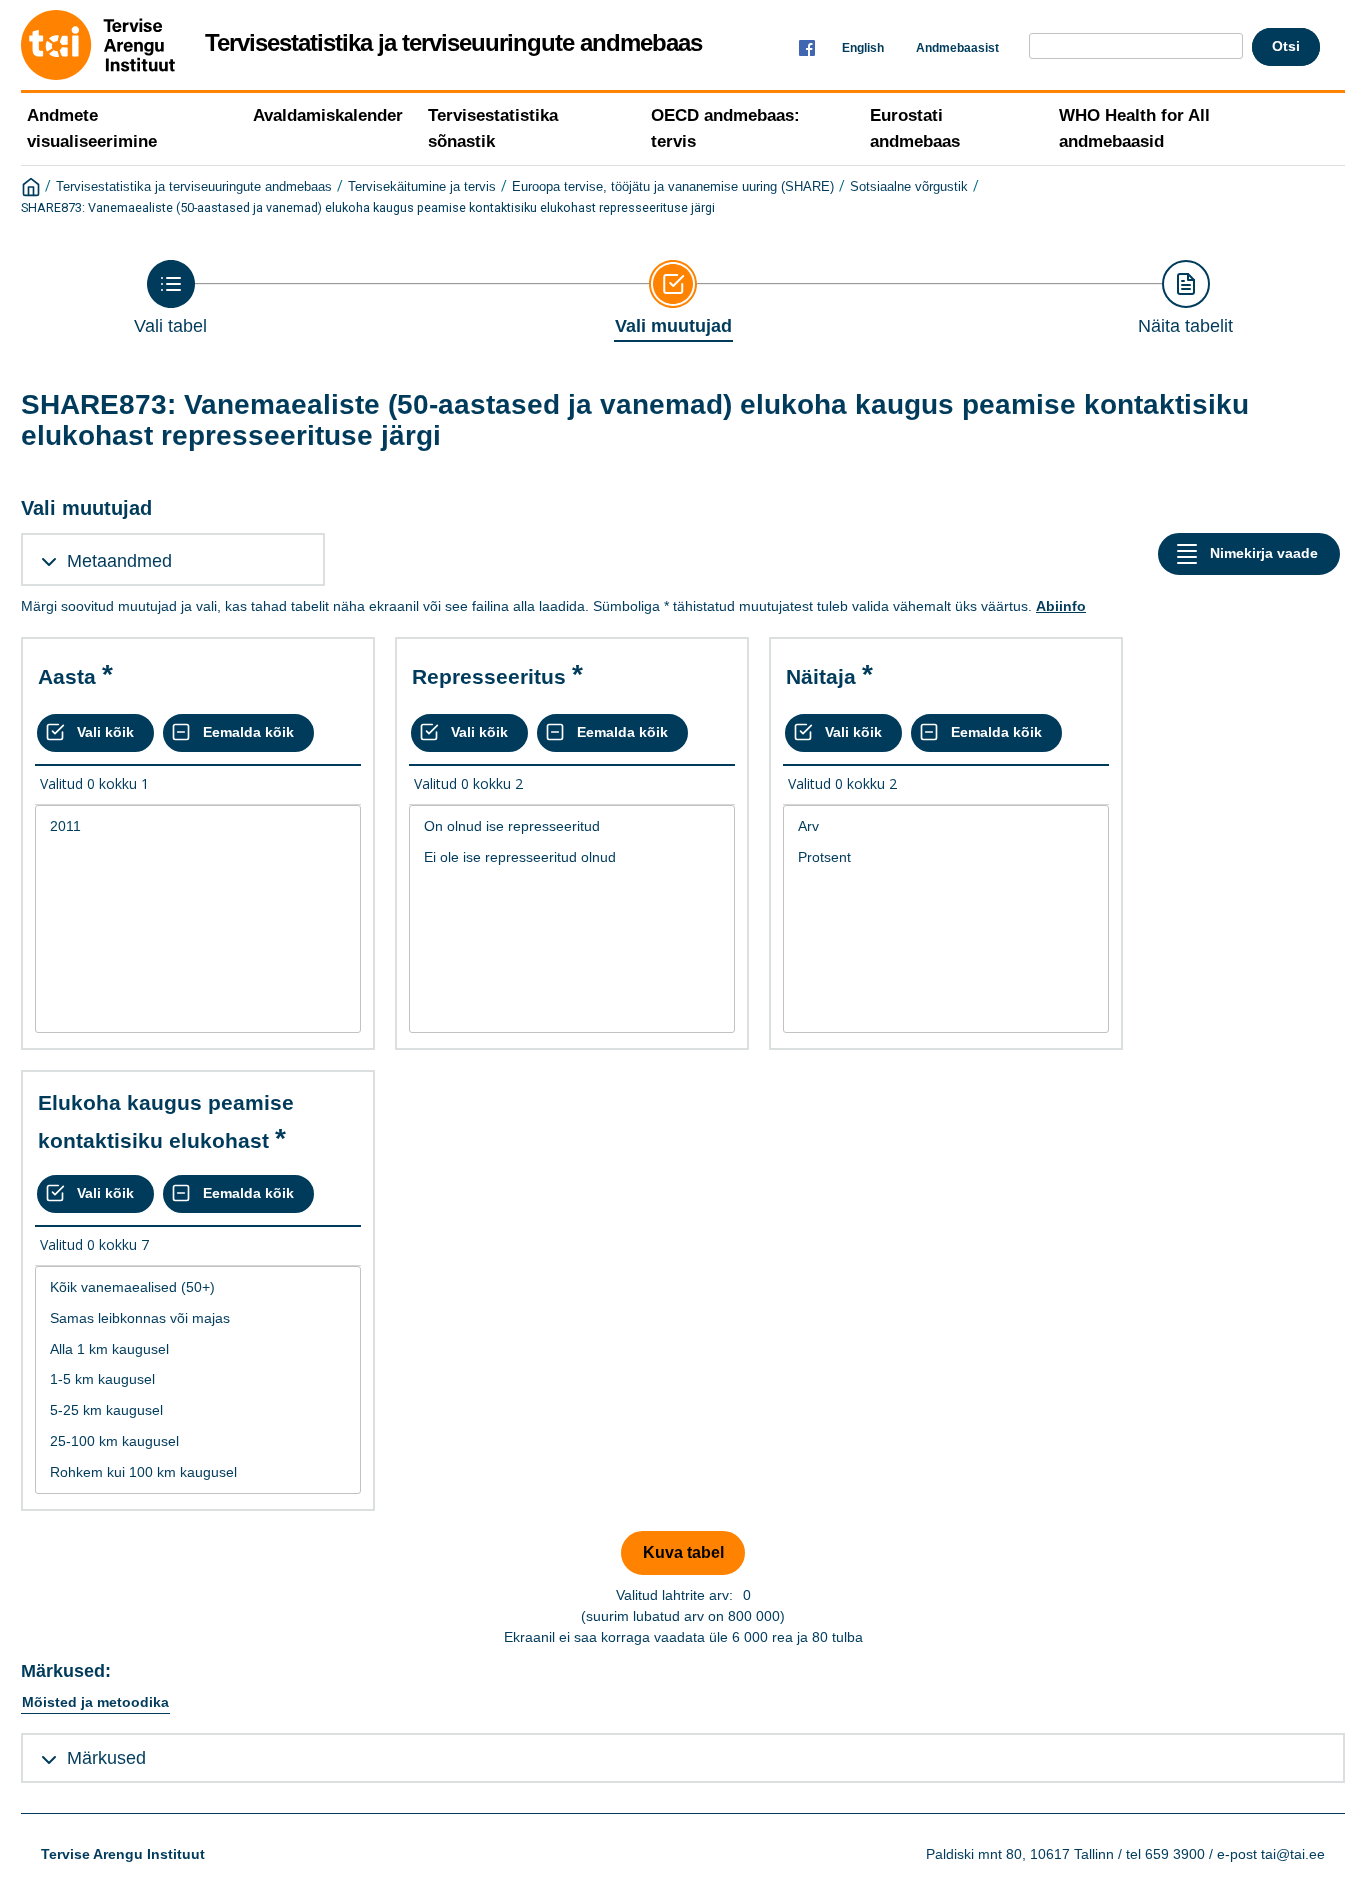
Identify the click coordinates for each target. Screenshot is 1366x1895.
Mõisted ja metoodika (95, 1702)
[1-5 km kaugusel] (198, 1379)
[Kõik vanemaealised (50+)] (198, 1287)
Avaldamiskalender (328, 115)
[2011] (198, 826)
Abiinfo (1061, 606)
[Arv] (946, 826)
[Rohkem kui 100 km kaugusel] (198, 1472)
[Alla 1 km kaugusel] (198, 1349)
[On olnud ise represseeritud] (572, 826)
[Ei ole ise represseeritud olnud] (572, 857)
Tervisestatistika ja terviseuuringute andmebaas (194, 187)
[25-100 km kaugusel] (198, 1441)
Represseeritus (489, 676)
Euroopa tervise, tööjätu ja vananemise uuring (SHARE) (673, 187)
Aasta (67, 676)
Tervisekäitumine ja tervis (422, 187)
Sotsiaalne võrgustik (909, 187)
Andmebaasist (957, 48)
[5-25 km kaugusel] (198, 1410)
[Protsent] (946, 857)
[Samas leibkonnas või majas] (198, 1318)
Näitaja (821, 676)
